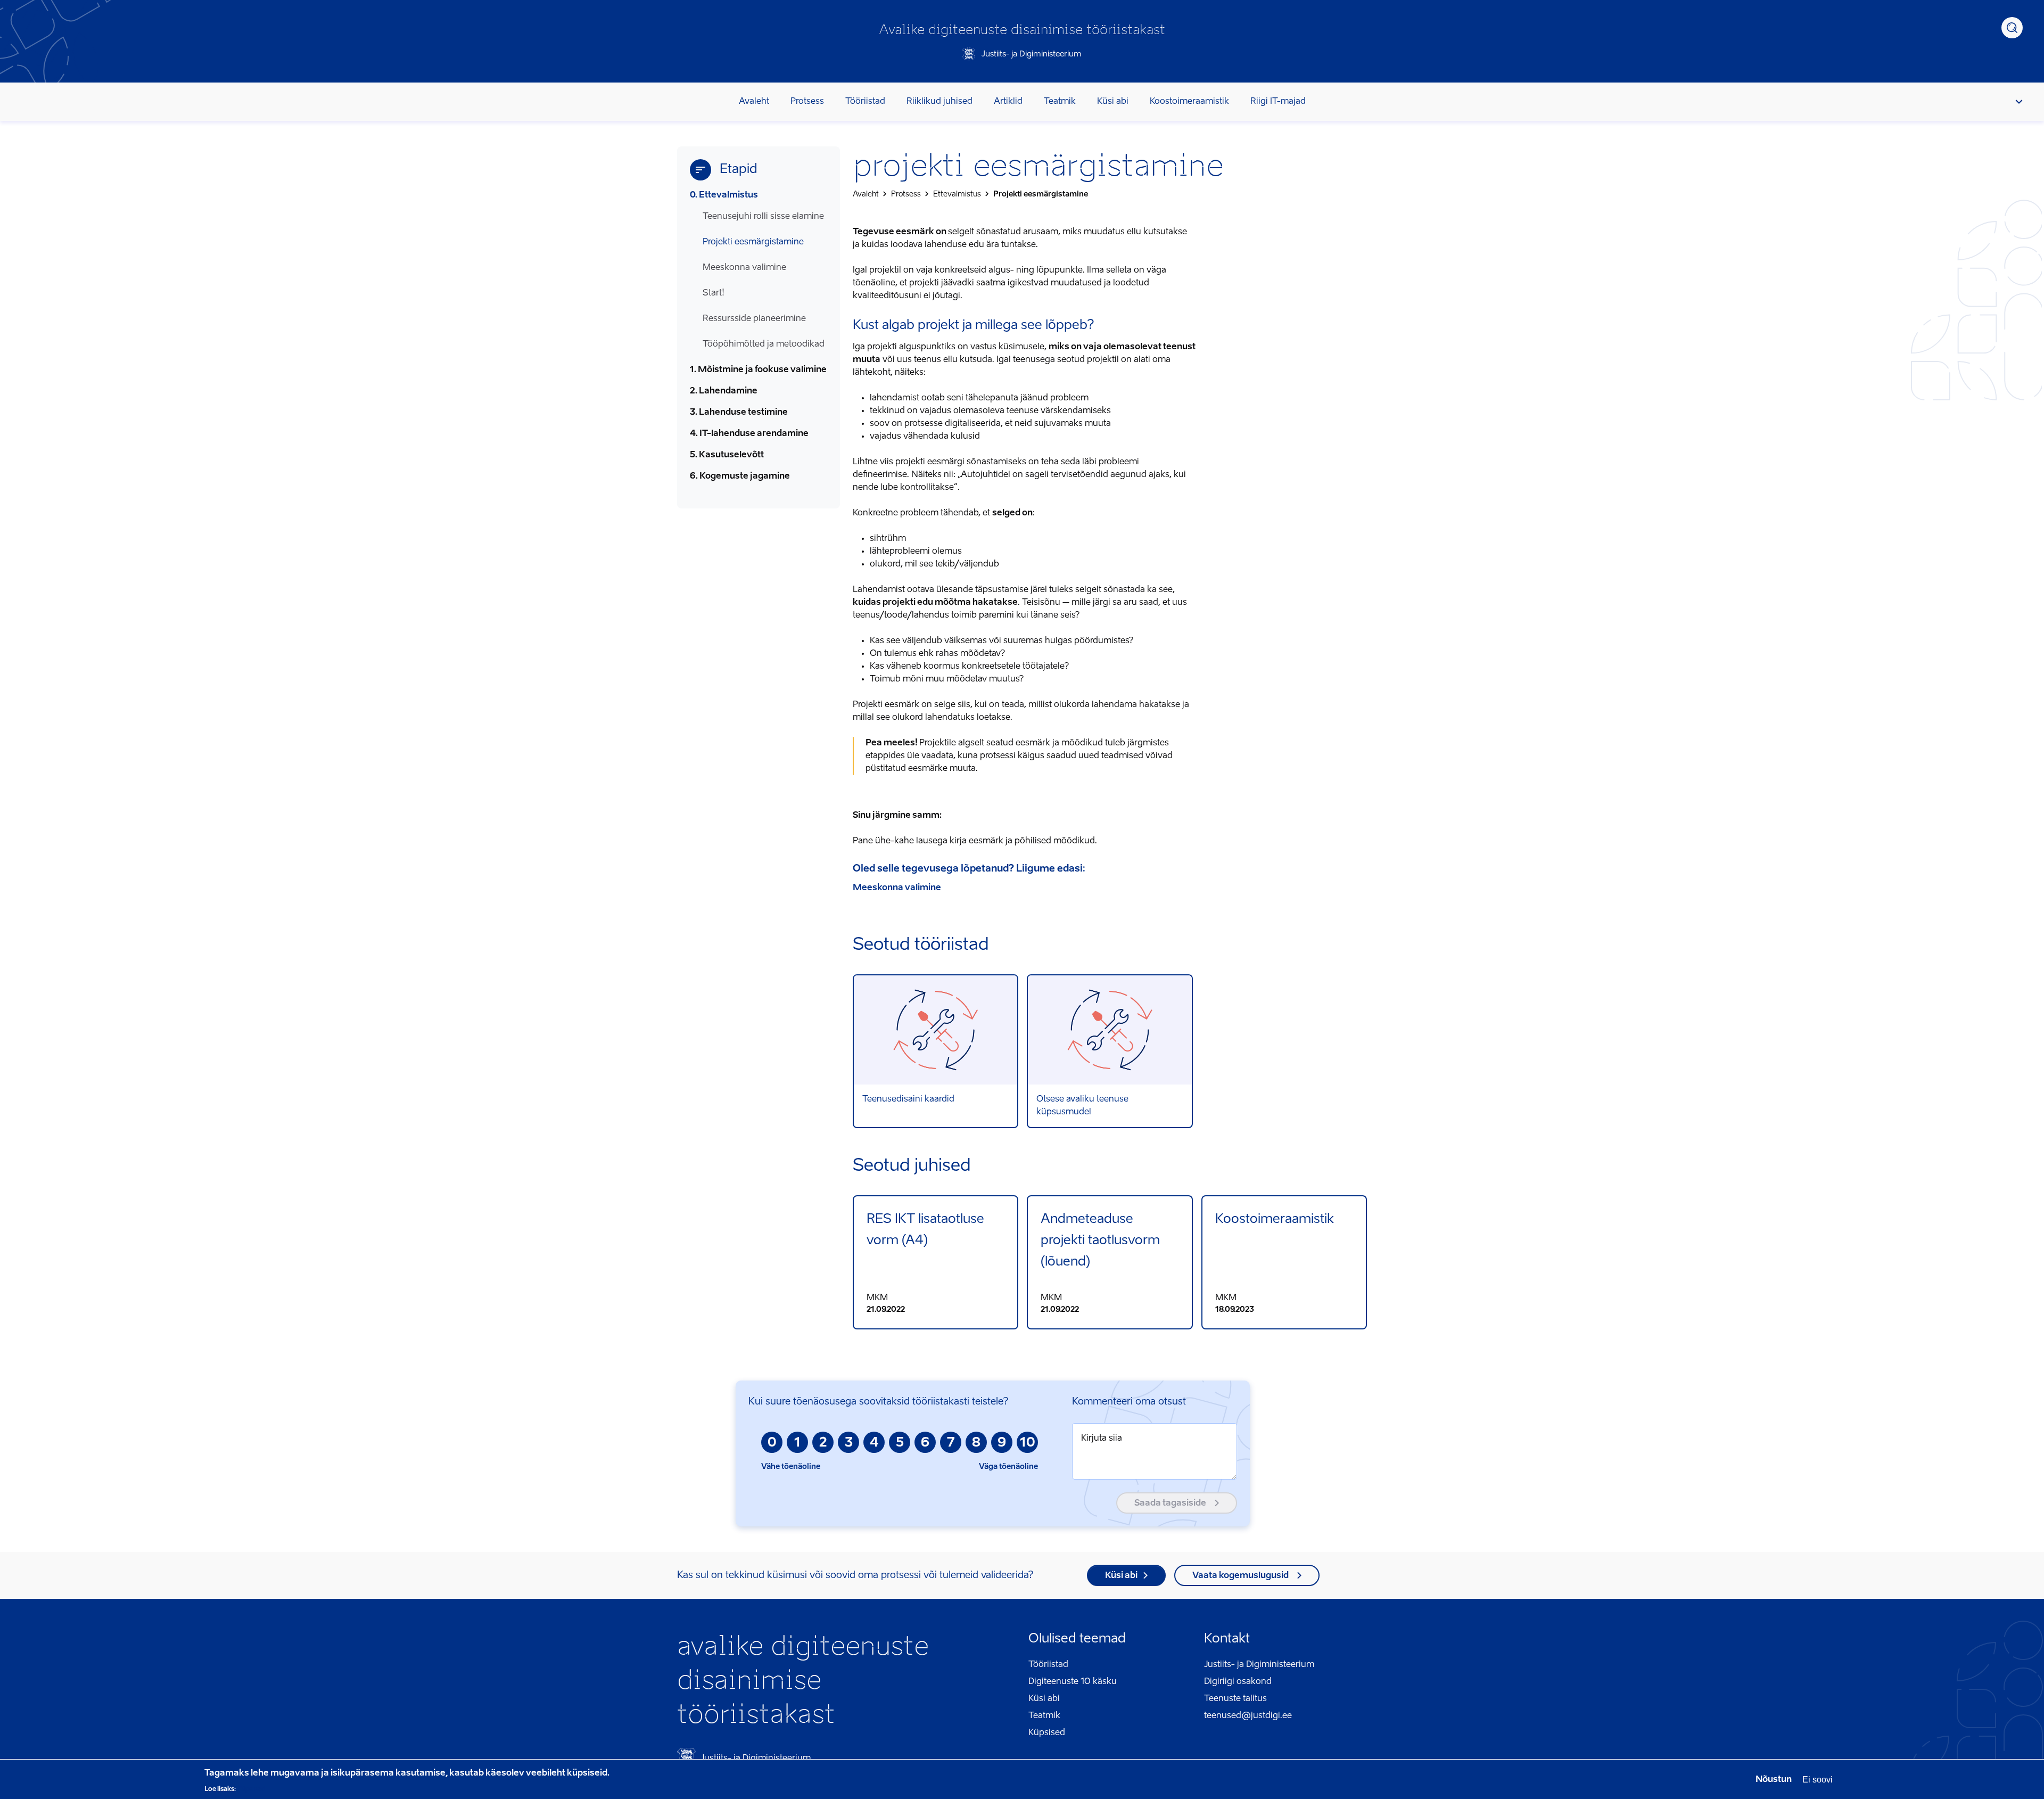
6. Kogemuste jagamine (740, 477)
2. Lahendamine (724, 391)
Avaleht (754, 102)
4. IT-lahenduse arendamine (749, 434)
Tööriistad (865, 102)
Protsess (807, 102)
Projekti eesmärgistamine (753, 242)
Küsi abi (1113, 102)
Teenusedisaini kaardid (936, 1051)
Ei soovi (1818, 1780)
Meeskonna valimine (744, 268)
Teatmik (1060, 102)
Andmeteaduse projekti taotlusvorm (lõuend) (1110, 1262)
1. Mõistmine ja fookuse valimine (758, 370)
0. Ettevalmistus (724, 195)
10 (1028, 1443)
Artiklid (1008, 102)
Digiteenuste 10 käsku (1073, 1682)
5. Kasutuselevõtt (727, 455)
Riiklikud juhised (939, 102)
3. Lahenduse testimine (739, 413)
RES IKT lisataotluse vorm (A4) (936, 1262)
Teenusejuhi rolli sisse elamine (763, 217)
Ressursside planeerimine (754, 319)
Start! (714, 293)
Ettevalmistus (957, 194)
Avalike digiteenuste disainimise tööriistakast (1022, 30)
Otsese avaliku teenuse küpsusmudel (1110, 1051)
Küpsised (1047, 1733)
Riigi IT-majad (1278, 102)
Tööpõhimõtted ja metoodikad (764, 344)
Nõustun (1774, 1780)
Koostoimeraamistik (1189, 102)
